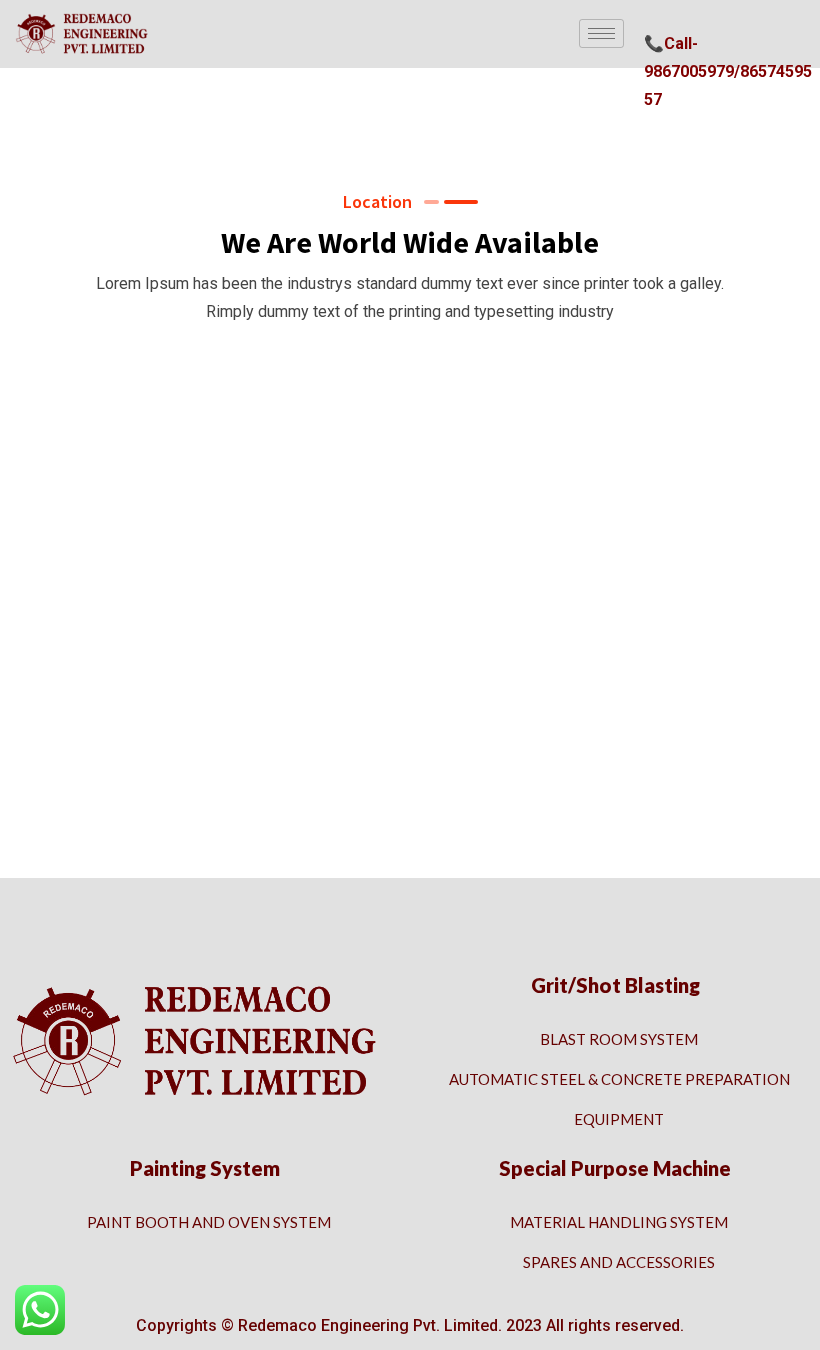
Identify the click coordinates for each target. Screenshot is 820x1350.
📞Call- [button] (671, 43)
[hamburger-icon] (601, 33)
